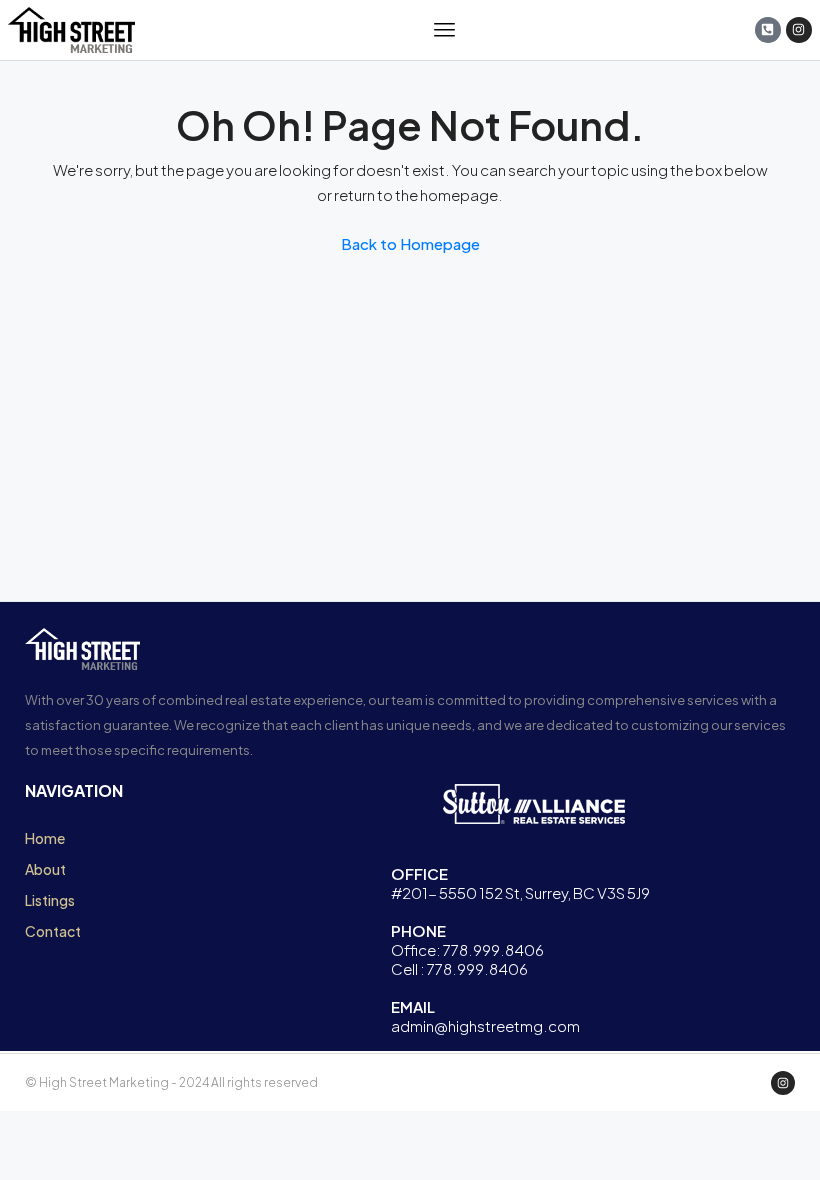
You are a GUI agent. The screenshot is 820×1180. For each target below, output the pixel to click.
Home (45, 838)
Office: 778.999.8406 (467, 949)
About (45, 869)
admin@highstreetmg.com (485, 1025)
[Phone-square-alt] (768, 30)
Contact (53, 931)
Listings (50, 900)
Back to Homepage (410, 243)
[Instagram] (799, 30)
